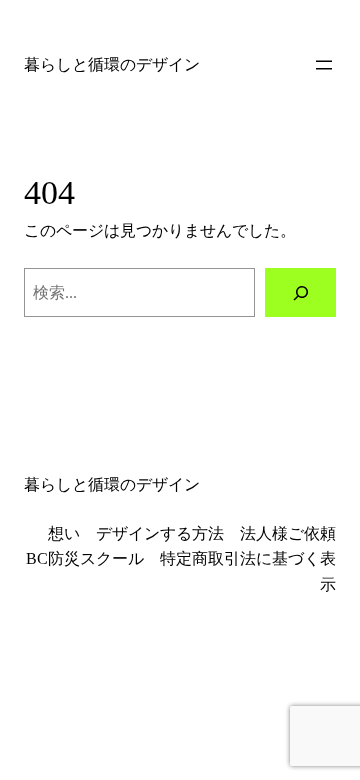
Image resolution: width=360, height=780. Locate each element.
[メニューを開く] (324, 65)
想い (64, 533)
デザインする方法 (160, 533)
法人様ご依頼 (288, 533)
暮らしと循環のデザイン (112, 64)
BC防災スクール (85, 558)
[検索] (300, 292)
